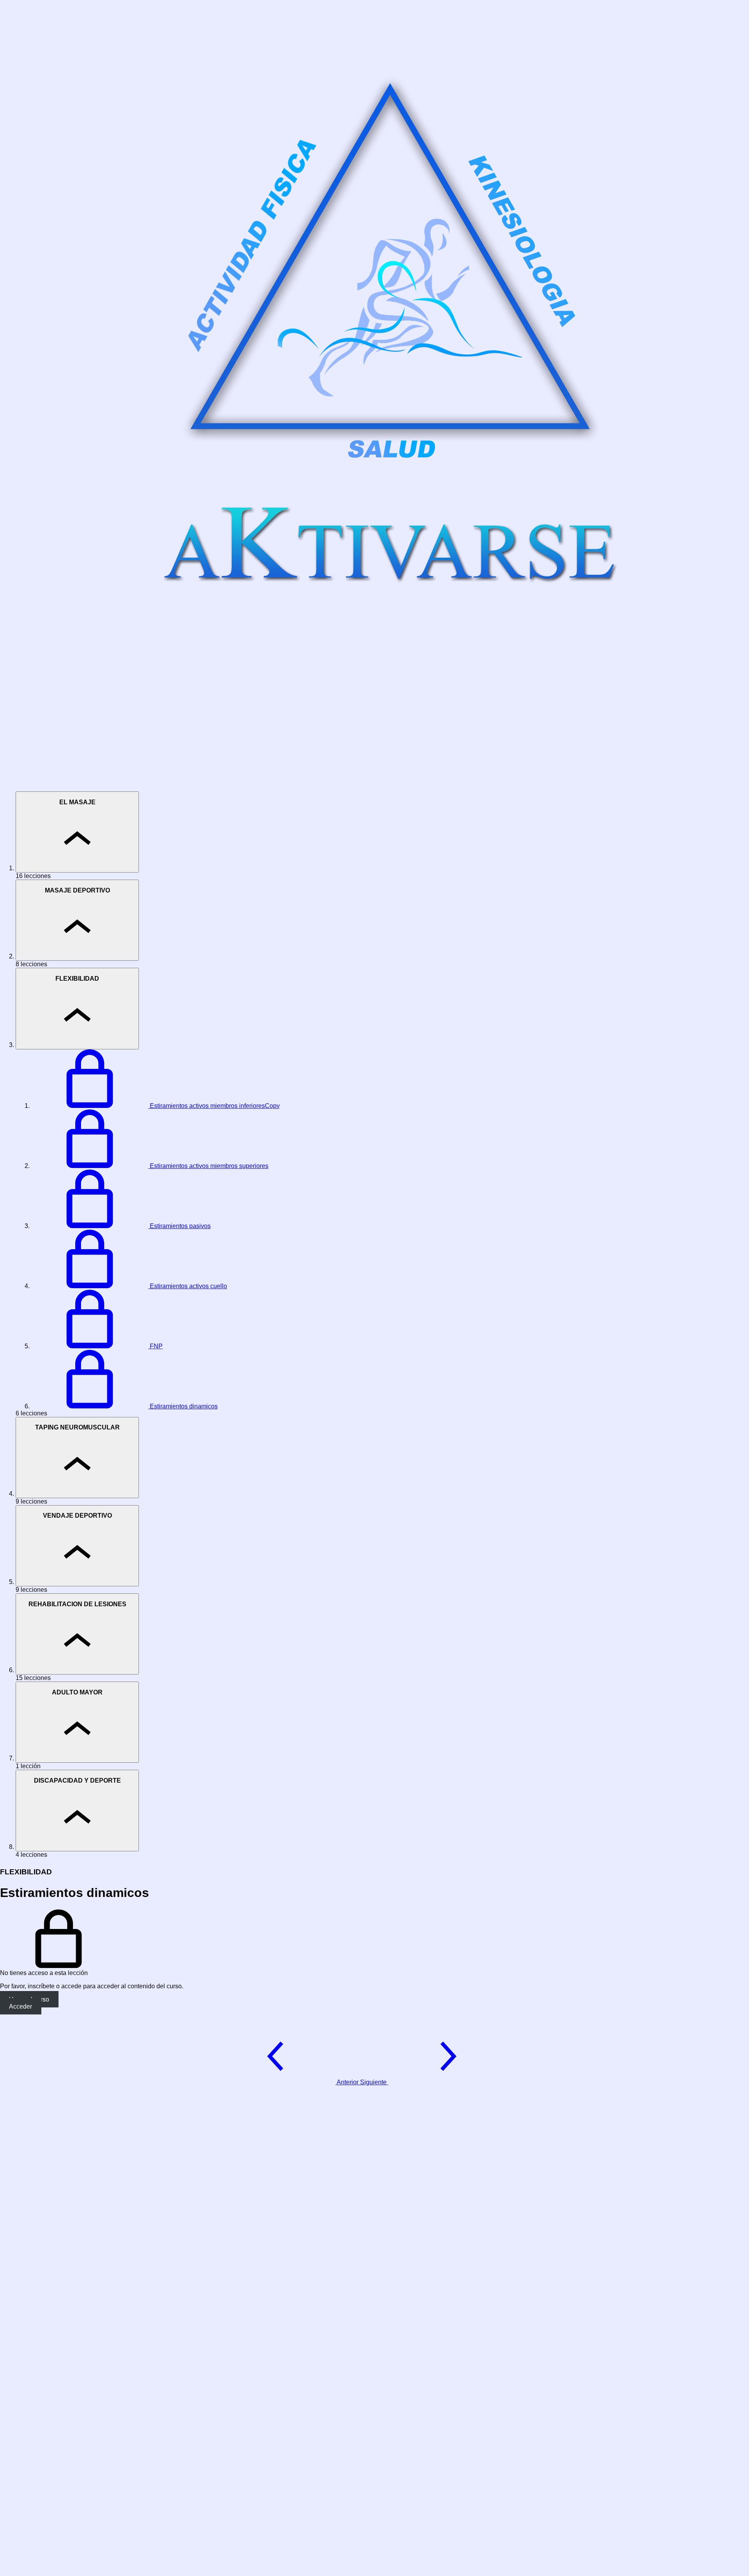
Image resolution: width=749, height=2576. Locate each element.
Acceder (20, 2006)
